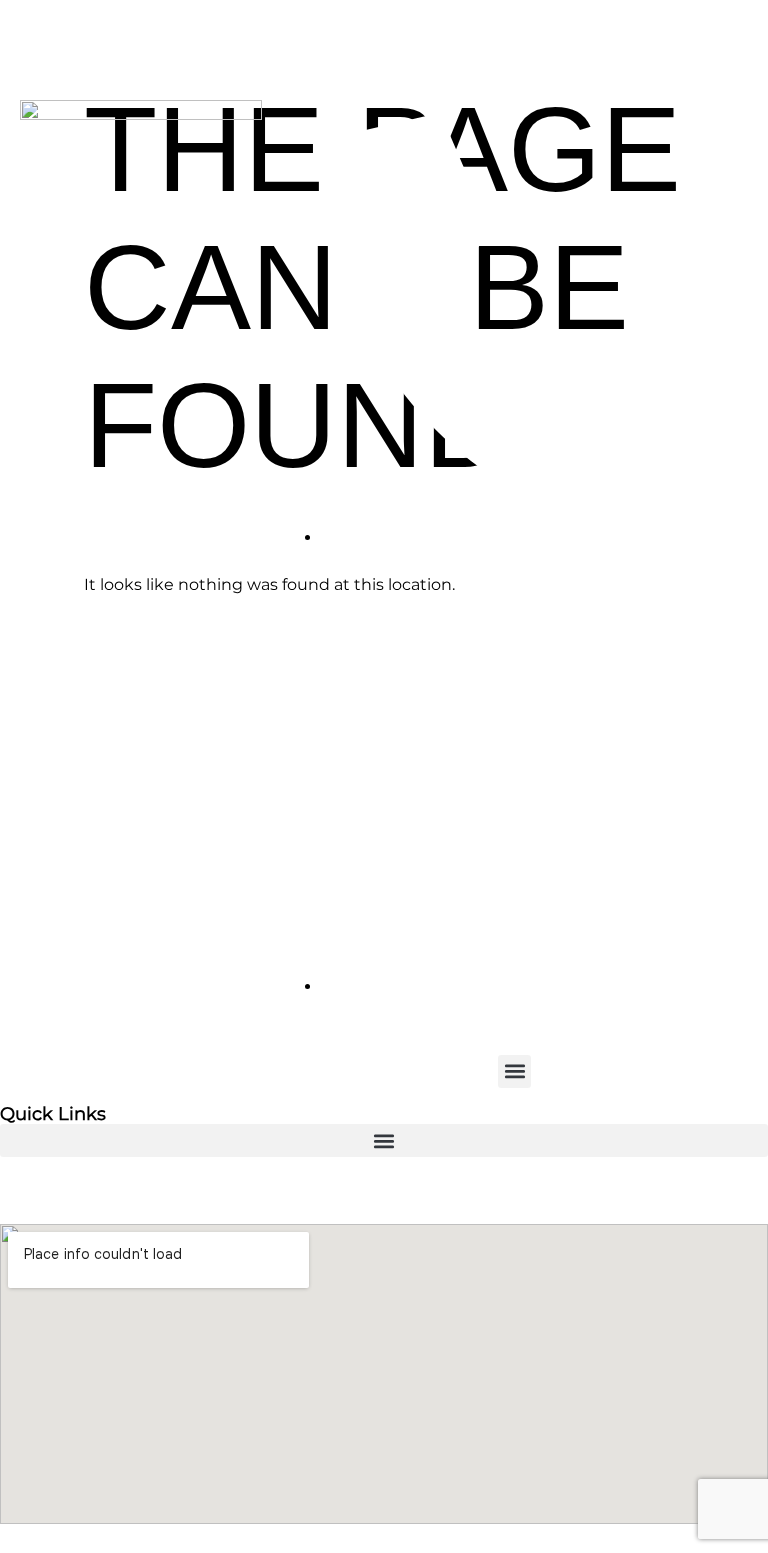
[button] (514, 1071)
